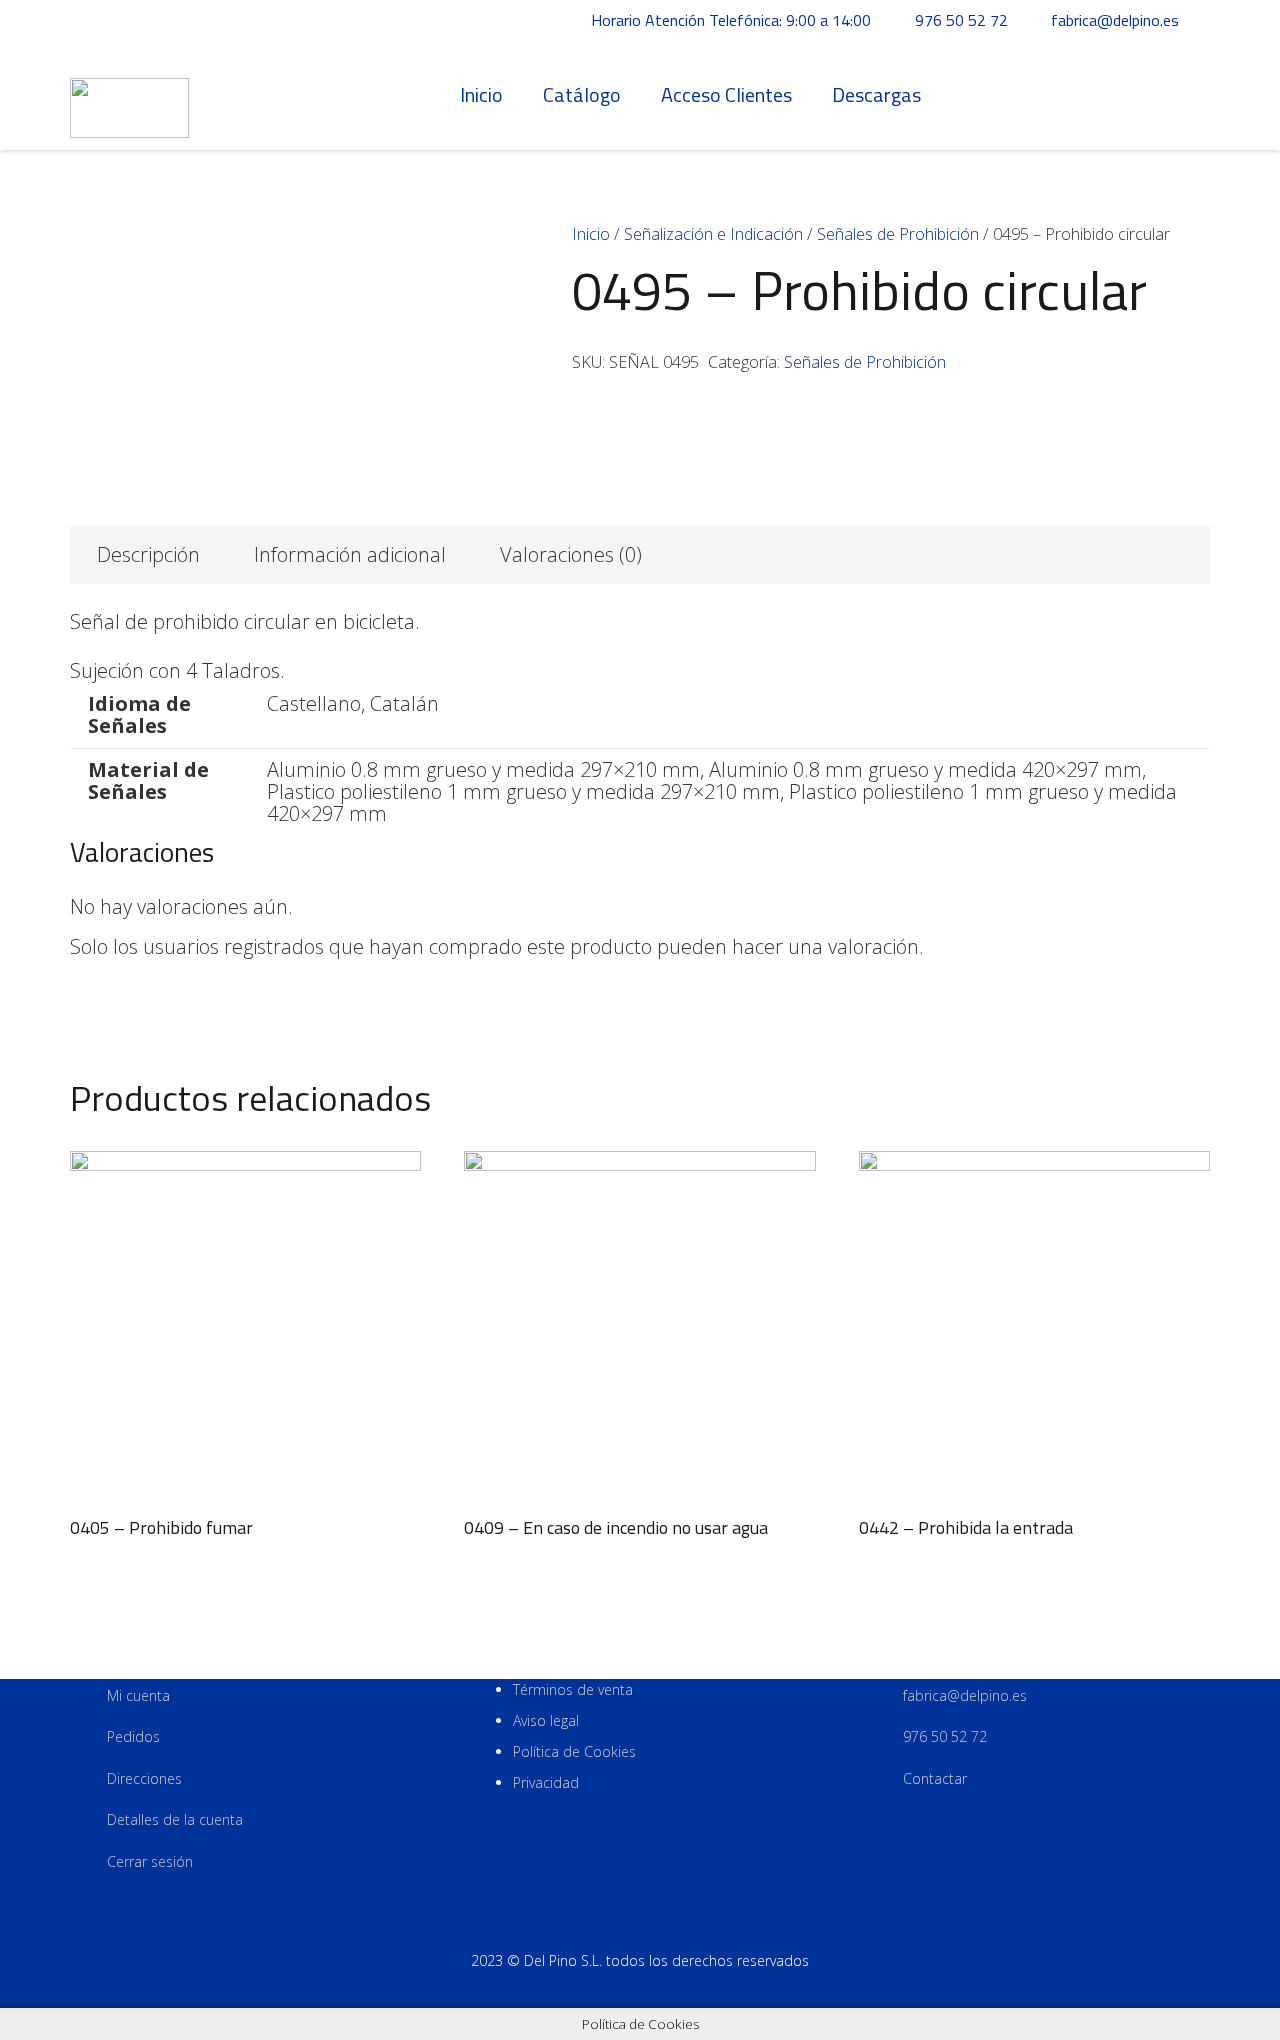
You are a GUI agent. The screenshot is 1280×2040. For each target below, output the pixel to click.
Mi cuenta (138, 1695)
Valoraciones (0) (571, 554)
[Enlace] (129, 95)
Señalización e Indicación (713, 234)
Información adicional (350, 554)
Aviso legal (546, 1720)
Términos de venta (573, 1689)
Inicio (591, 234)
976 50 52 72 (945, 1736)
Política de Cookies (574, 1751)
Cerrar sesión (150, 1861)
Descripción (148, 554)
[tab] (148, 555)
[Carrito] (1188, 95)
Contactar (935, 1778)
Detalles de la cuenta (175, 1819)
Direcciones (144, 1778)
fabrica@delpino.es (965, 1695)
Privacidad (546, 1782)
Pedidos (133, 1736)
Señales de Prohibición (898, 234)
